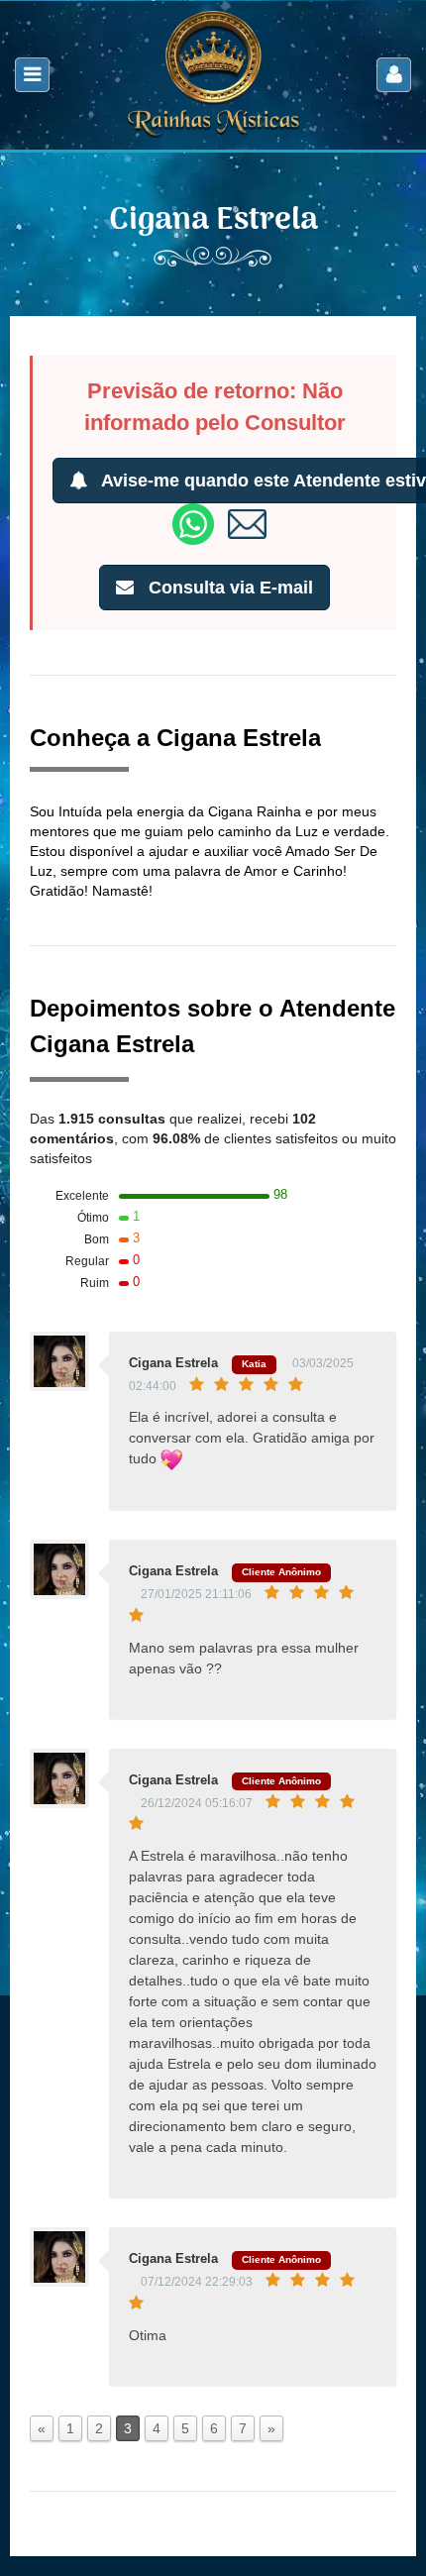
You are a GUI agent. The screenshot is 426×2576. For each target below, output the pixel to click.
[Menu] (32, 75)
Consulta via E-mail (228, 588)
